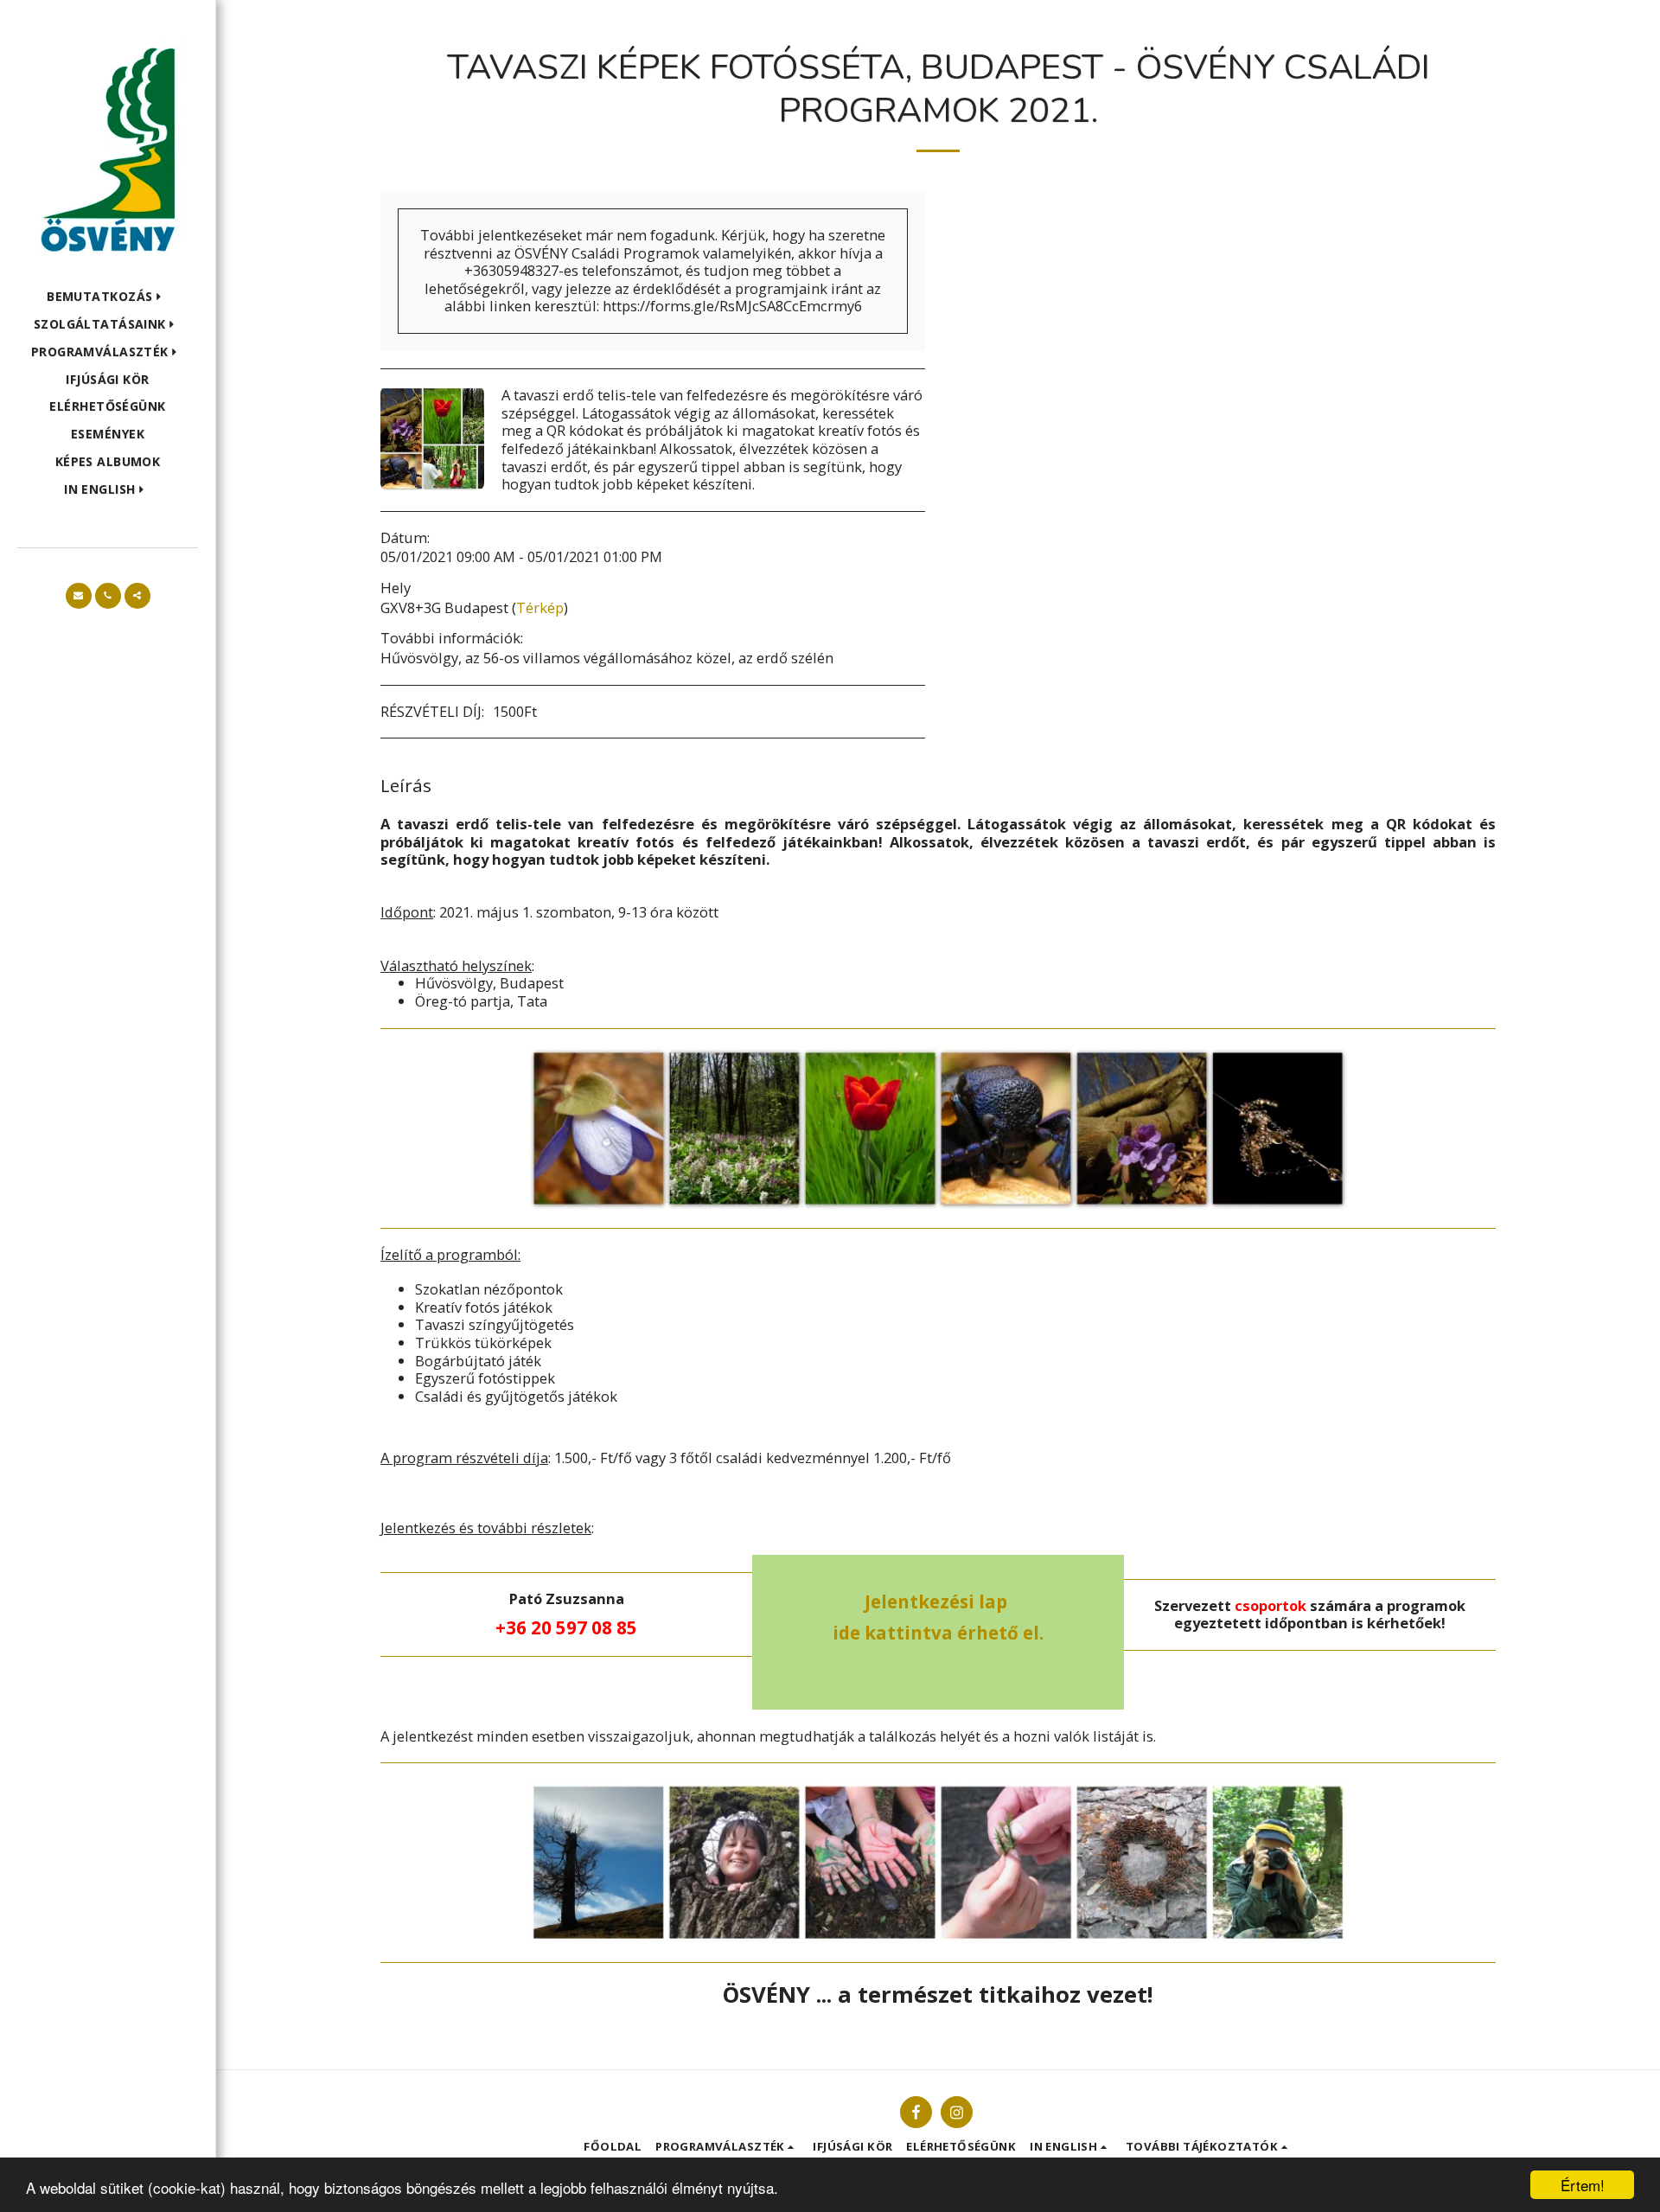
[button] (108, 297)
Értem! (1583, 2185)
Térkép (540, 607)
